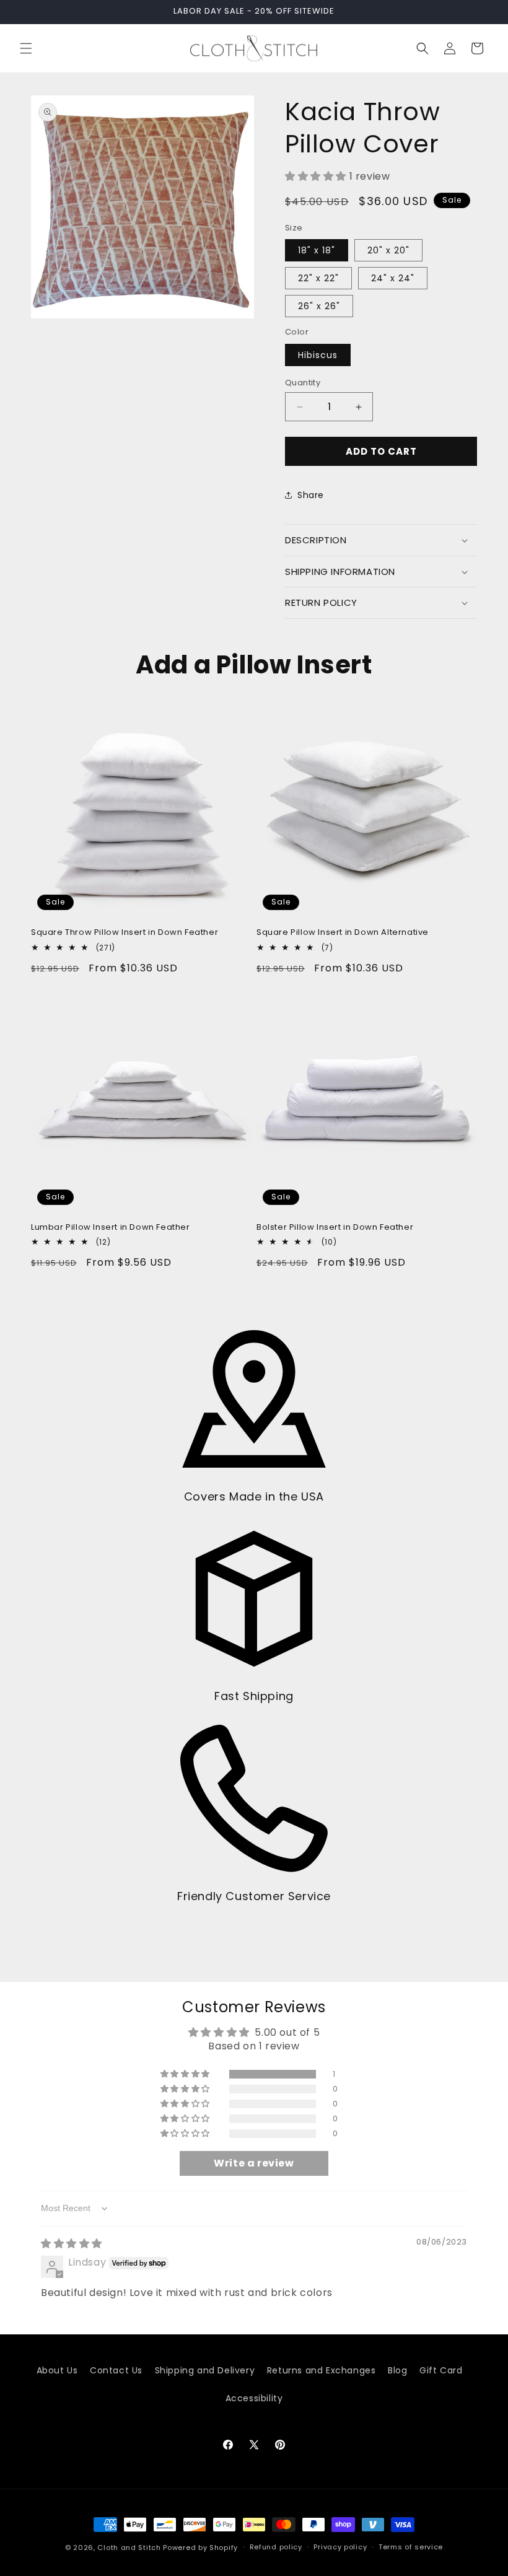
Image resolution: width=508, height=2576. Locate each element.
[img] (72, 2244)
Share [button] (311, 495)
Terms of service (411, 2547)
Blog (397, 2370)
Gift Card (441, 2370)
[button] (26, 48)
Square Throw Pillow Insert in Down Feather (125, 933)
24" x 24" (393, 278)
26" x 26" (319, 306)
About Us (57, 2370)
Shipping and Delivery (205, 2370)
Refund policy (276, 2547)
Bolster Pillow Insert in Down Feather (335, 1228)
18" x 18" (317, 250)
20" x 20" (388, 250)
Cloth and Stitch (129, 2548)
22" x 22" (318, 278)
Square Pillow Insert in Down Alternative (343, 933)
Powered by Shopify (200, 2548)
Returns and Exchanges (322, 2370)
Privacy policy (340, 2547)
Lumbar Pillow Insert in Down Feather (111, 1228)
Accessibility (254, 2398)
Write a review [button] (254, 2163)
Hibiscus (318, 355)
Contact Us (116, 2370)
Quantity (303, 383)
